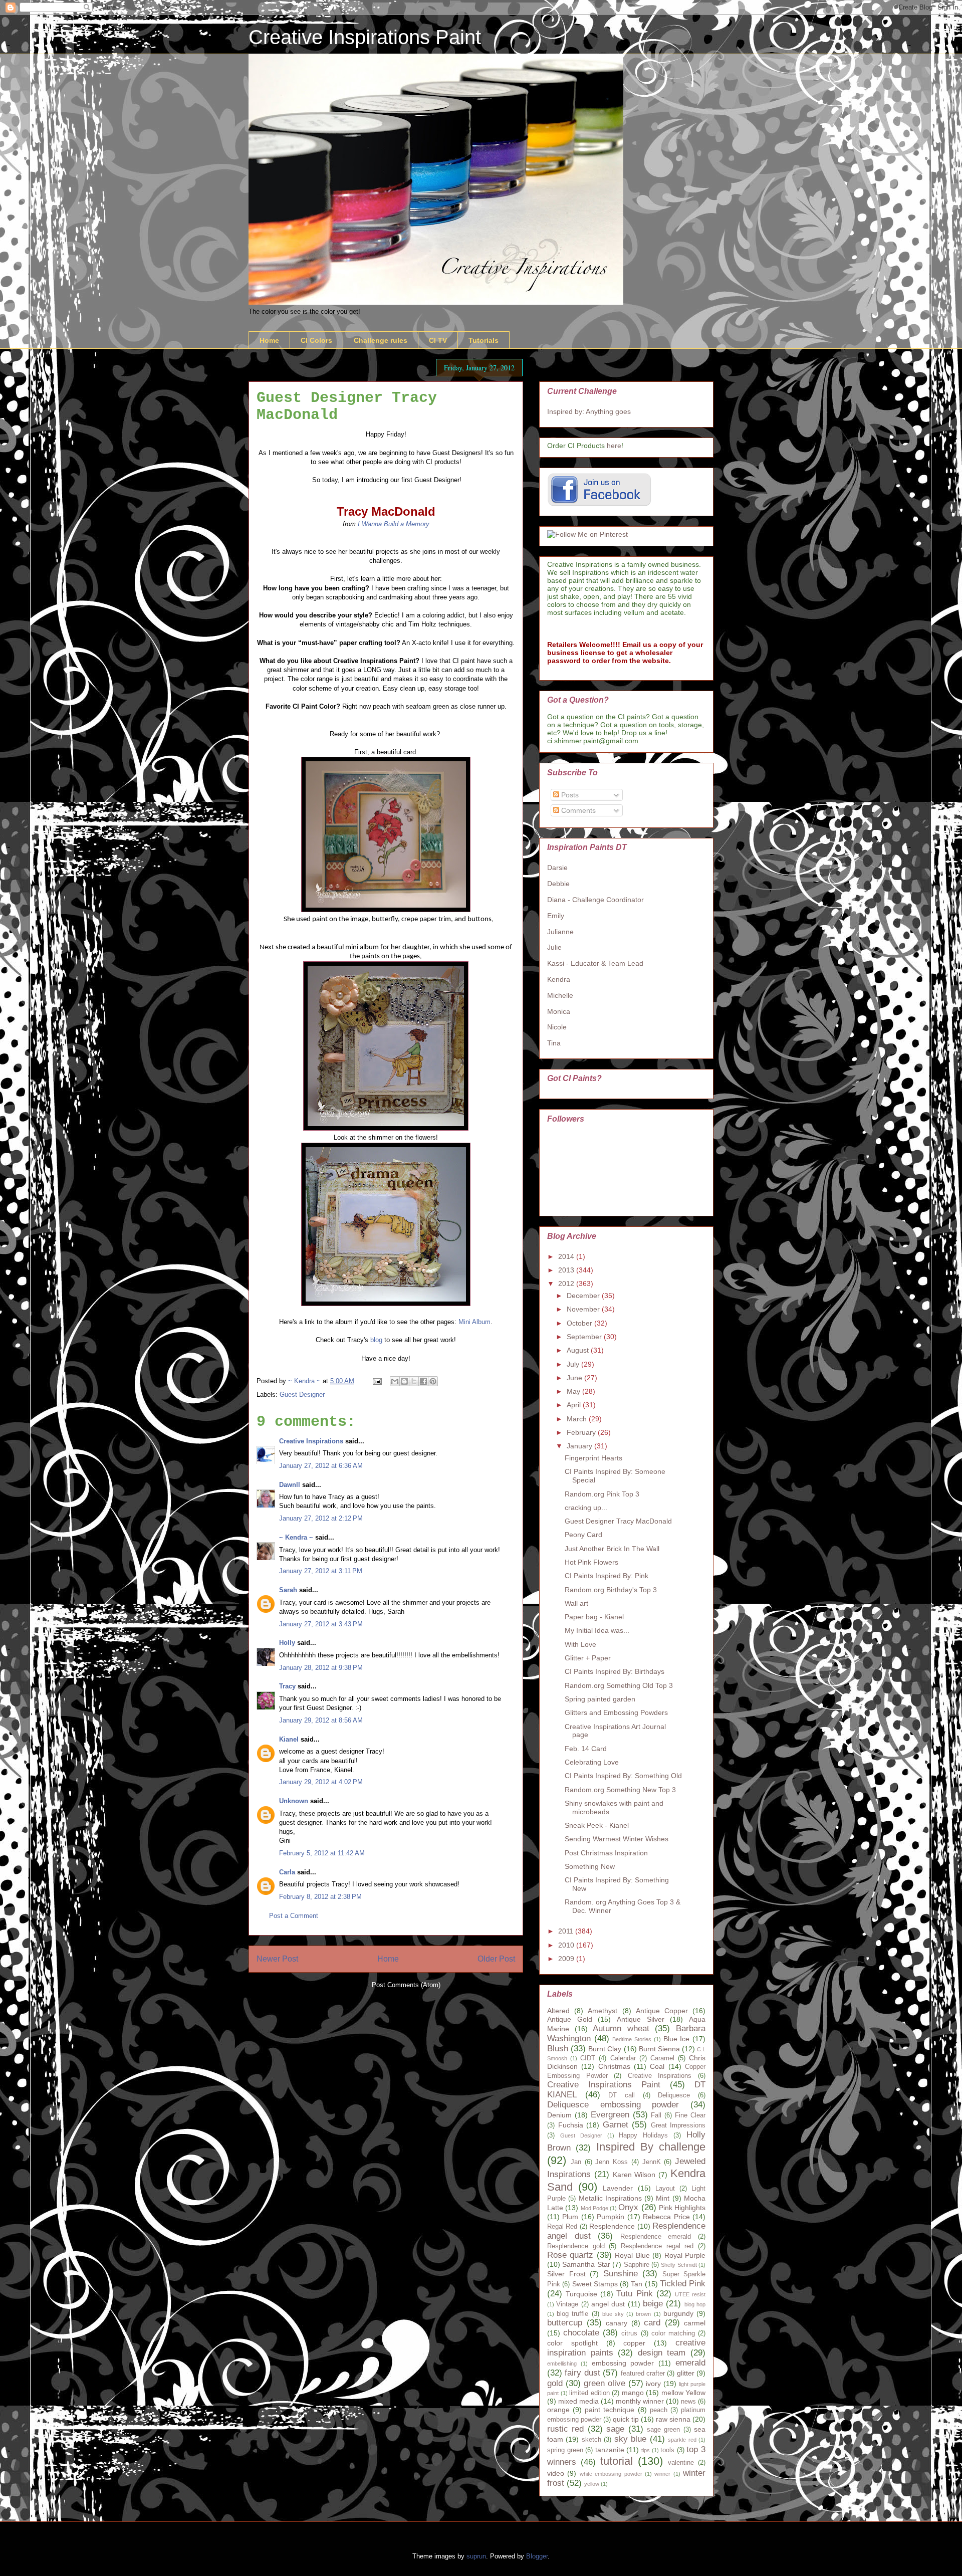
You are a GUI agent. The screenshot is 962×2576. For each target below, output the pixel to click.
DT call (622, 2095)
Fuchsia (571, 2125)
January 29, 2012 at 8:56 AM (321, 1720)
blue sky (613, 2314)
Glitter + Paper (588, 1658)
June (575, 1378)
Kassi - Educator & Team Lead (595, 963)
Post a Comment (294, 1916)
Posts (569, 795)
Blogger (537, 2556)
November (584, 1309)
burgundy (678, 2313)
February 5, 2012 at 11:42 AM (322, 1853)
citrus (629, 2333)
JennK (652, 2162)
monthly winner (640, 2401)
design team (662, 2353)
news (688, 2402)
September (585, 1337)
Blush (558, 2049)
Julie (554, 947)
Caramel (662, 2058)
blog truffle (572, 2314)
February (582, 1432)
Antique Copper (662, 2011)
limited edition (589, 2393)
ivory (653, 2384)
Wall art (576, 1603)
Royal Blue (632, 2255)
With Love (580, 1644)
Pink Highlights (682, 2208)
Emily (556, 916)
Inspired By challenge (651, 2147)
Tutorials (484, 340)
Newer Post (277, 1959)
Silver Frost (566, 2274)
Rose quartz (570, 2255)
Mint (663, 2198)
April (575, 1405)
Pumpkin (611, 2217)
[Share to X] (414, 1381)
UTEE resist (690, 2294)
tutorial (617, 2461)
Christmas (614, 2066)
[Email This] (395, 1381)
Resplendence (612, 2226)
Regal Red (562, 2227)
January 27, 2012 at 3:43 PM (321, 1624)
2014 (567, 1256)
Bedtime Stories (632, 2039)
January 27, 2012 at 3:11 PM (321, 1571)
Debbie (558, 884)
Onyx (628, 2207)
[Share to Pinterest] (433, 1381)
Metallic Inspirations (610, 2198)
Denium (559, 2115)
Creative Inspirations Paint (365, 37)
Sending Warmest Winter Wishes (617, 1839)
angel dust (608, 2304)
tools (667, 2450)
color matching (673, 2333)
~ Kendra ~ (296, 1537)
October (580, 1323)
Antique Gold (570, 2019)
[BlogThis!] (404, 1381)
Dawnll (290, 1485)
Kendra (559, 979)
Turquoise (581, 2294)
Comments (577, 810)
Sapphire (637, 2265)
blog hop (695, 2304)
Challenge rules (381, 340)
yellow (592, 2484)
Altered (558, 2011)
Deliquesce (674, 2095)
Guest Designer (302, 1394)
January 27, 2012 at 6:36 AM (321, 1466)
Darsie (557, 868)
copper (634, 2343)
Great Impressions (678, 2125)
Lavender (618, 2188)
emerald (690, 2363)
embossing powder (623, 2363)
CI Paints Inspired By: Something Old (623, 1776)
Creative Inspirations (311, 1441)
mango (633, 2393)
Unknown (294, 1801)
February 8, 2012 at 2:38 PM (320, 1897)
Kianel (289, 1739)
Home (269, 340)
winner (662, 2474)
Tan (637, 2284)
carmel (695, 2323)
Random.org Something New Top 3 (620, 1790)
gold (555, 2383)
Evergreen (610, 2115)
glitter (686, 2373)
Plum (570, 2217)
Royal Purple (685, 2255)
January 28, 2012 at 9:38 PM (321, 1668)
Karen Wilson (634, 2175)
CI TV (438, 340)
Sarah (288, 1590)
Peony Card (583, 1535)
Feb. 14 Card (586, 1749)
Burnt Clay (605, 2049)
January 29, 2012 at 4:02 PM (321, 1782)
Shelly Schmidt (679, 2265)
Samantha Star (586, 2264)
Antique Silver (641, 2019)
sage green (663, 2430)
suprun (476, 2556)
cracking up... (586, 1508)
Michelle (560, 995)
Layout (665, 2189)
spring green (565, 2450)
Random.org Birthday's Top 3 (611, 1590)
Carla (287, 1872)
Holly (287, 1643)
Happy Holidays (643, 2135)
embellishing (562, 2364)
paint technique (610, 2410)
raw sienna (673, 2419)
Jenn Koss (612, 2162)
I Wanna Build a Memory (394, 524)
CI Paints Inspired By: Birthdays (615, 1671)
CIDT (588, 2058)
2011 (567, 1931)
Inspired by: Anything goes (589, 411)
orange (558, 2410)
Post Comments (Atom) (406, 1985)
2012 (567, 1283)
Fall (656, 2115)
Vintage (567, 2304)
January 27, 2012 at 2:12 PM (321, 1518)
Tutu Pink (634, 2294)
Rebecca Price (666, 2217)
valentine (681, 2463)
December (584, 1296)
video (556, 2473)
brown (643, 2314)
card (652, 2323)
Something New (590, 1866)
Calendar (623, 2058)
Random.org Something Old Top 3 (619, 1685)
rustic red (565, 2429)
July (574, 1364)
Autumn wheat (621, 2028)
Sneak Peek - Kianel (597, 1825)
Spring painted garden (600, 1699)
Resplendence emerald (656, 2237)
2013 (567, 1270)
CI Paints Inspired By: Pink (607, 1576)
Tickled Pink (683, 2284)
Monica (559, 1011)
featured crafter (643, 2374)
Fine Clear (690, 2115)
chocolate (581, 2333)
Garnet (616, 2125)
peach (659, 2410)
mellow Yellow (684, 2393)
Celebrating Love (592, 1762)
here (614, 446)
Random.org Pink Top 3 (602, 1494)
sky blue (630, 2439)
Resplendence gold (576, 2246)
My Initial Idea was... (597, 1630)
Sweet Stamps (595, 2284)
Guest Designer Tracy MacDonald (618, 1521)
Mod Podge (594, 2208)
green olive (605, 2383)
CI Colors (316, 340)
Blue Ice (677, 2039)
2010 (567, 1945)
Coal (657, 2066)
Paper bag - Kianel (594, 1617)
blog (376, 1340)
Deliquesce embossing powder (613, 2105)
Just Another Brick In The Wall (612, 1549)
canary (617, 2323)
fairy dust (582, 2373)
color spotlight (572, 2343)
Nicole (557, 1027)
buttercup (565, 2323)
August (579, 1350)
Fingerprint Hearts (593, 1458)
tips (646, 2450)
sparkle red (682, 2440)
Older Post (496, 1959)
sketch (591, 2440)
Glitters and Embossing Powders (616, 1712)
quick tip (626, 2419)
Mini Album (474, 1322)
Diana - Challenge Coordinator (595, 900)
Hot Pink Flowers (591, 1562)
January (580, 1446)
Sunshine (621, 2274)
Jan (576, 2162)
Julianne (560, 932)
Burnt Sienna (659, 2049)
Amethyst (603, 2011)
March (578, 1419)
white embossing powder (611, 2474)
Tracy (287, 1686)
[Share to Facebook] (423, 1381)
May (574, 1391)
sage (615, 2429)
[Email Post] (377, 1381)
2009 (567, 1959)
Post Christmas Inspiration (606, 1853)
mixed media (578, 2401)
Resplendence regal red (657, 2246)
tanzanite (610, 2450)
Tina (554, 1043)
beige (653, 2304)
